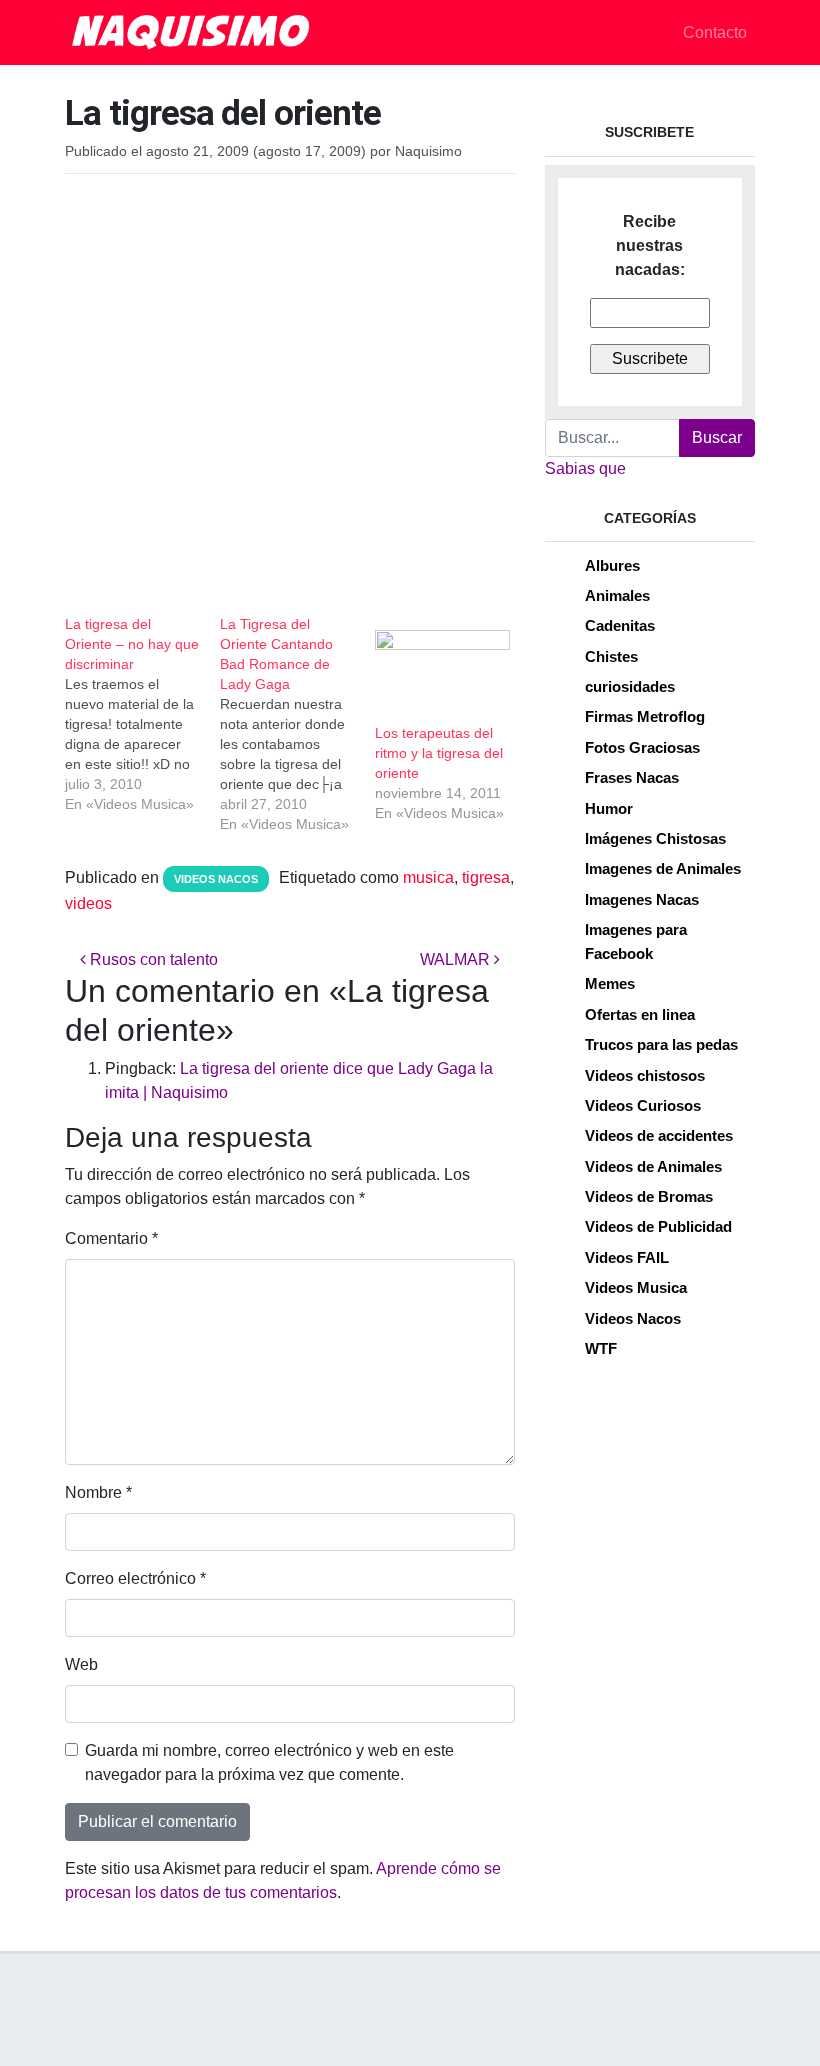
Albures (612, 565)
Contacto (715, 32)
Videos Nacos (216, 879)
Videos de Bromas (649, 1196)
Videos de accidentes (659, 1135)
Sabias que (585, 468)
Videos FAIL (627, 1257)
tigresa (486, 877)
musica (428, 877)
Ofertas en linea (640, 1014)
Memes (610, 983)
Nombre (98, 1492)
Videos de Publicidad (658, 1226)
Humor (609, 808)
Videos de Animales (653, 1166)
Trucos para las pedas (661, 1044)
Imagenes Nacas (642, 899)
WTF (601, 1348)
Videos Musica (636, 1287)
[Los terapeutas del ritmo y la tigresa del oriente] (442, 668)
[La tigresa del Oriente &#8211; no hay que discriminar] (142, 714)
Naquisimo (428, 151)
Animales (617, 595)
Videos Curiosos (643, 1105)
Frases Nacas (632, 777)
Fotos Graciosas (642, 747)
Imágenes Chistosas (655, 838)
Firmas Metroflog (645, 716)
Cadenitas (620, 625)
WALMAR (457, 959)
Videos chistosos (645, 1075)
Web (81, 1664)
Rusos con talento (152, 959)
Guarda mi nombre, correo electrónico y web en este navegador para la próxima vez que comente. (269, 1762)
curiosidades (630, 686)
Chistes (611, 656)
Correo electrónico (135, 1578)
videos (88, 903)
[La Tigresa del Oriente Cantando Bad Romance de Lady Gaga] (297, 724)
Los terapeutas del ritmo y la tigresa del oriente (439, 753)
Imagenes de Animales (663, 868)
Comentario (111, 1238)
